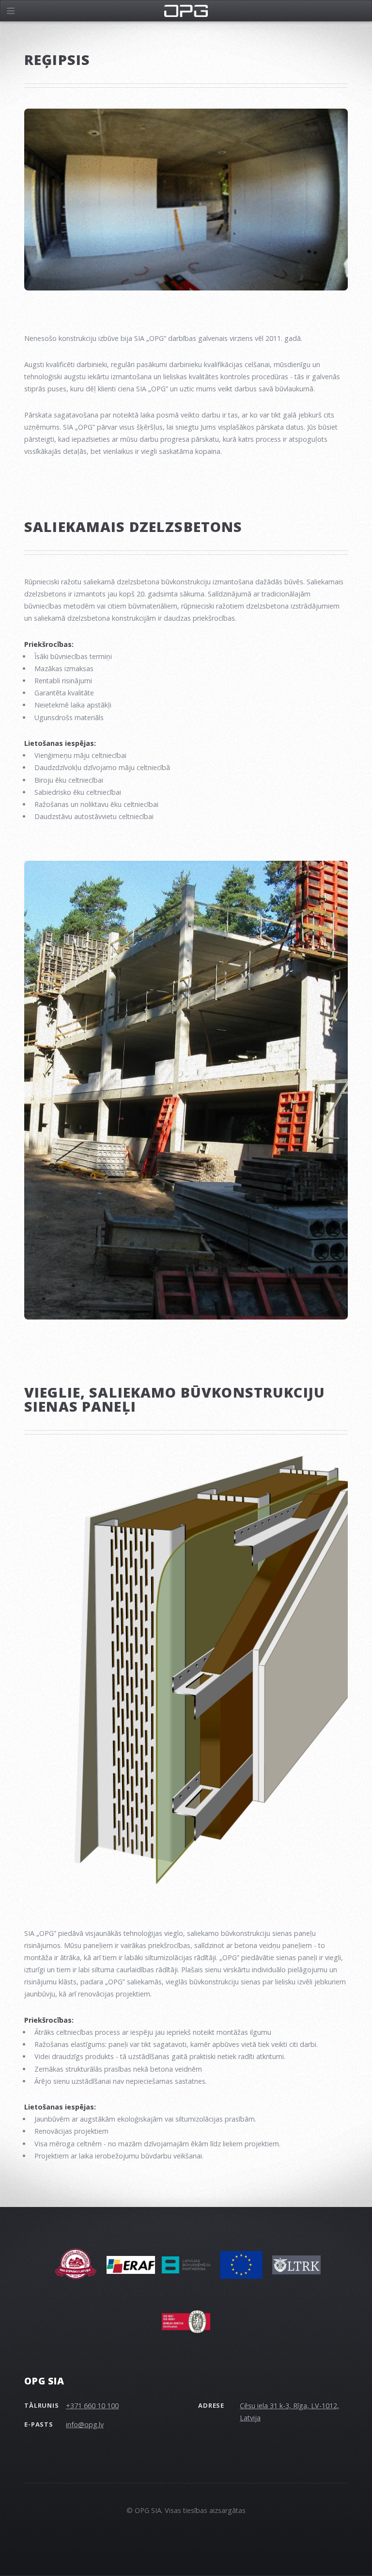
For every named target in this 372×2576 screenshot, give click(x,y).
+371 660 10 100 (92, 2406)
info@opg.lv (85, 2424)
